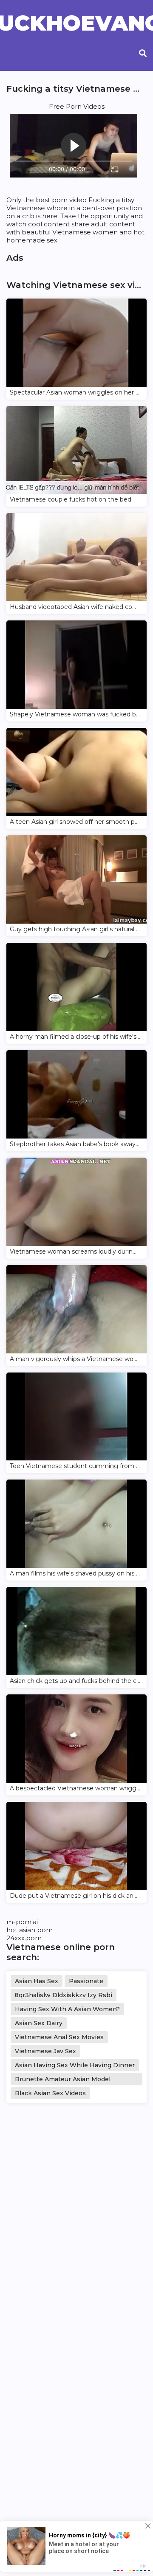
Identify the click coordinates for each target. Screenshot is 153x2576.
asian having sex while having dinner (75, 2065)
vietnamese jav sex (45, 2051)
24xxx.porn (24, 1938)
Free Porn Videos (77, 106)
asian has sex (37, 1981)
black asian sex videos (50, 2093)
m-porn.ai (22, 1922)
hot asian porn (30, 1930)
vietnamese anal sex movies (59, 2037)
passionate (86, 1981)
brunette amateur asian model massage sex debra (63, 2080)
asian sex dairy (39, 2023)
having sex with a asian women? (67, 2009)
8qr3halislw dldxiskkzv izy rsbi (64, 1995)
